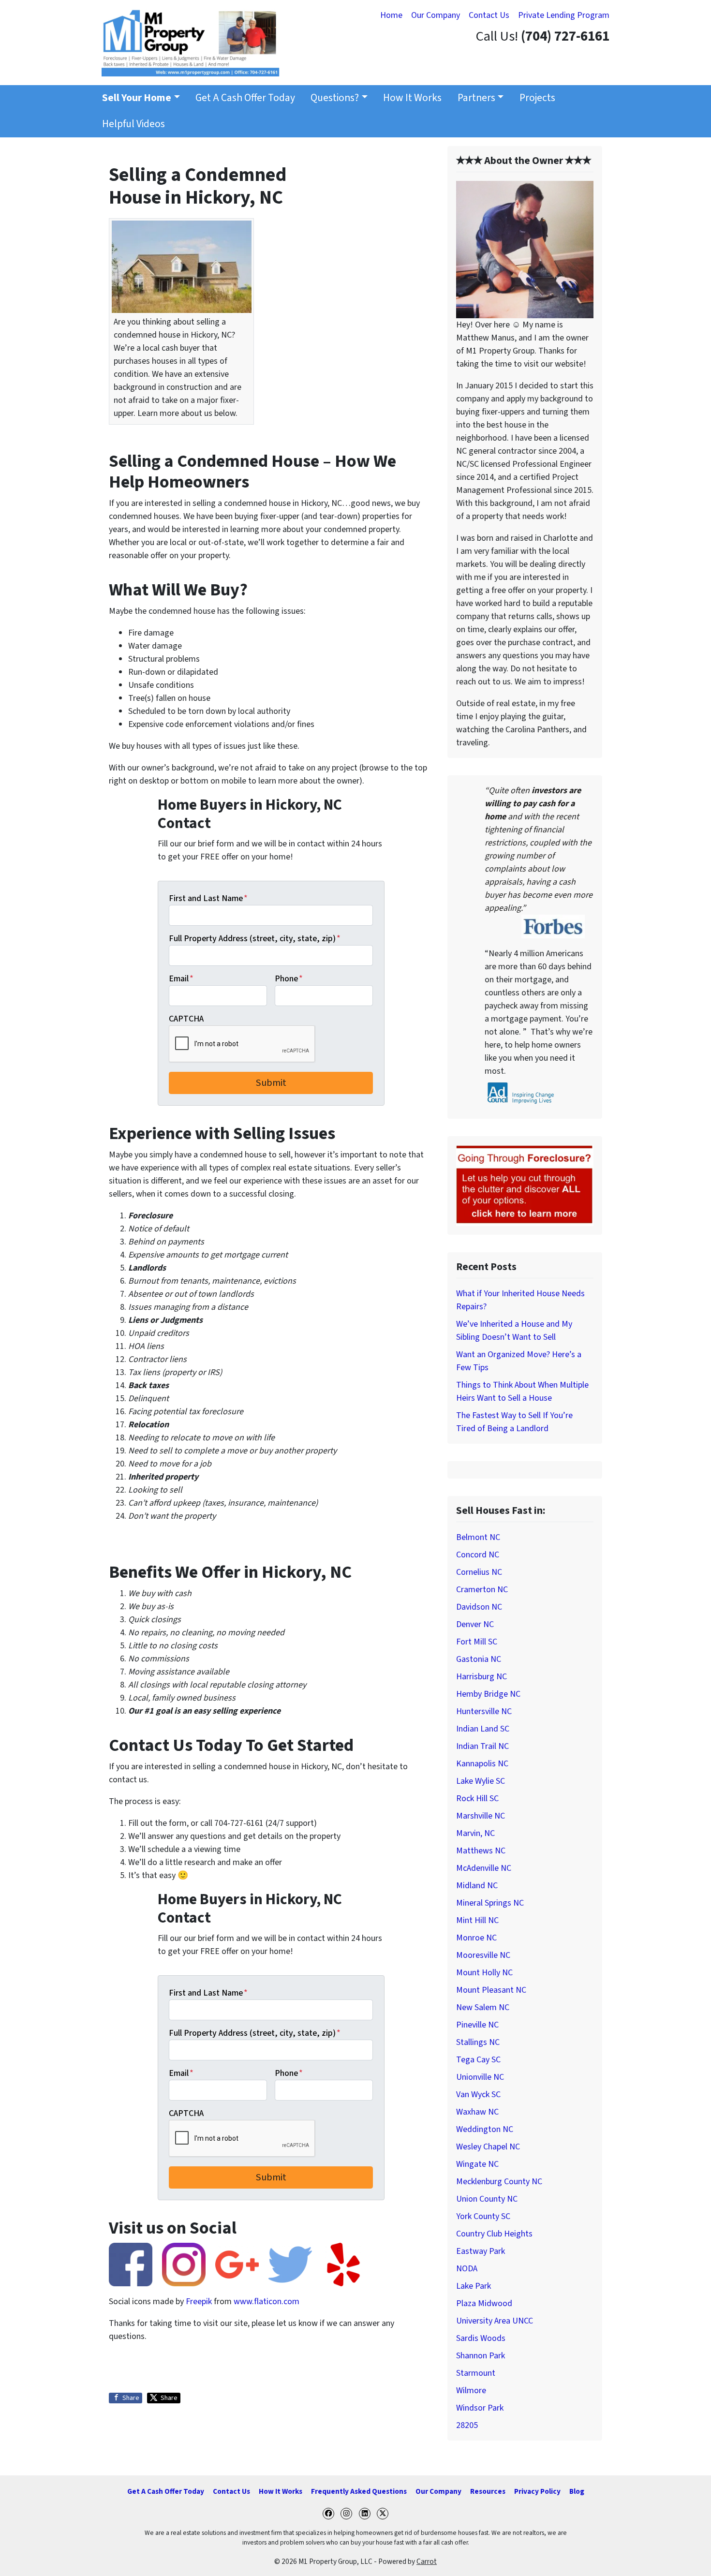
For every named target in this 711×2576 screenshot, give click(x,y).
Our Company (436, 15)
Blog (577, 2491)
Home (391, 15)
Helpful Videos (133, 124)
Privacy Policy (537, 2491)
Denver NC (475, 1624)
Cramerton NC (482, 1590)
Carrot (427, 2561)
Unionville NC (480, 2077)
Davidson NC (479, 1607)
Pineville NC (477, 2025)
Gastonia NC (479, 1659)
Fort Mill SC (477, 1642)
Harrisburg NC (481, 1677)
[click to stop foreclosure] (525, 1185)
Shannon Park (481, 2356)
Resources (488, 2491)
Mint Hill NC (477, 1920)
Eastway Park (481, 2251)
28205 (467, 2425)
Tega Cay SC (478, 2060)
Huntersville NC (484, 1711)
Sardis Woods (481, 2338)
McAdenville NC (484, 1868)
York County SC (483, 2216)
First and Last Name (208, 898)
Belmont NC (478, 1537)
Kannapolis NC (482, 1764)
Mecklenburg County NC (499, 2182)
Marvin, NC (475, 1833)
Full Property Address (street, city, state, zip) (255, 939)
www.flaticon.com (267, 2302)
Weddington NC (485, 2129)
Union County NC (487, 2199)
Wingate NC (477, 2164)
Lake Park (474, 2286)
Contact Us (489, 15)
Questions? (335, 98)
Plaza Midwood (484, 2303)
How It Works (412, 98)
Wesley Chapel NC (488, 2147)
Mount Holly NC (484, 1973)
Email (181, 979)
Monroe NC (476, 1938)
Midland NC (477, 1886)
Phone (289, 979)
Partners (476, 98)
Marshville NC (481, 1816)
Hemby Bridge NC (488, 1694)
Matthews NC (481, 1851)
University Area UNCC (495, 2321)
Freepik (199, 2302)
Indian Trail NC (482, 1746)
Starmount (476, 2373)
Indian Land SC (483, 1729)
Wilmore (471, 2391)
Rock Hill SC (477, 1799)
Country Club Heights (494, 2234)
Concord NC (478, 1555)
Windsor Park (480, 2408)
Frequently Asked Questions (359, 2491)
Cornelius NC (479, 1572)
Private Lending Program (564, 15)
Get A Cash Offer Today (245, 98)
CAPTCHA (186, 1019)
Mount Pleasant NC (491, 1990)
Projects (537, 98)
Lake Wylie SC (481, 1781)
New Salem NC (483, 2007)
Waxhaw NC (477, 2112)
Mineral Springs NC (490, 1903)
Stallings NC (478, 2042)
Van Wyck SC (478, 2095)
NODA (467, 2269)
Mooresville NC (483, 1955)
